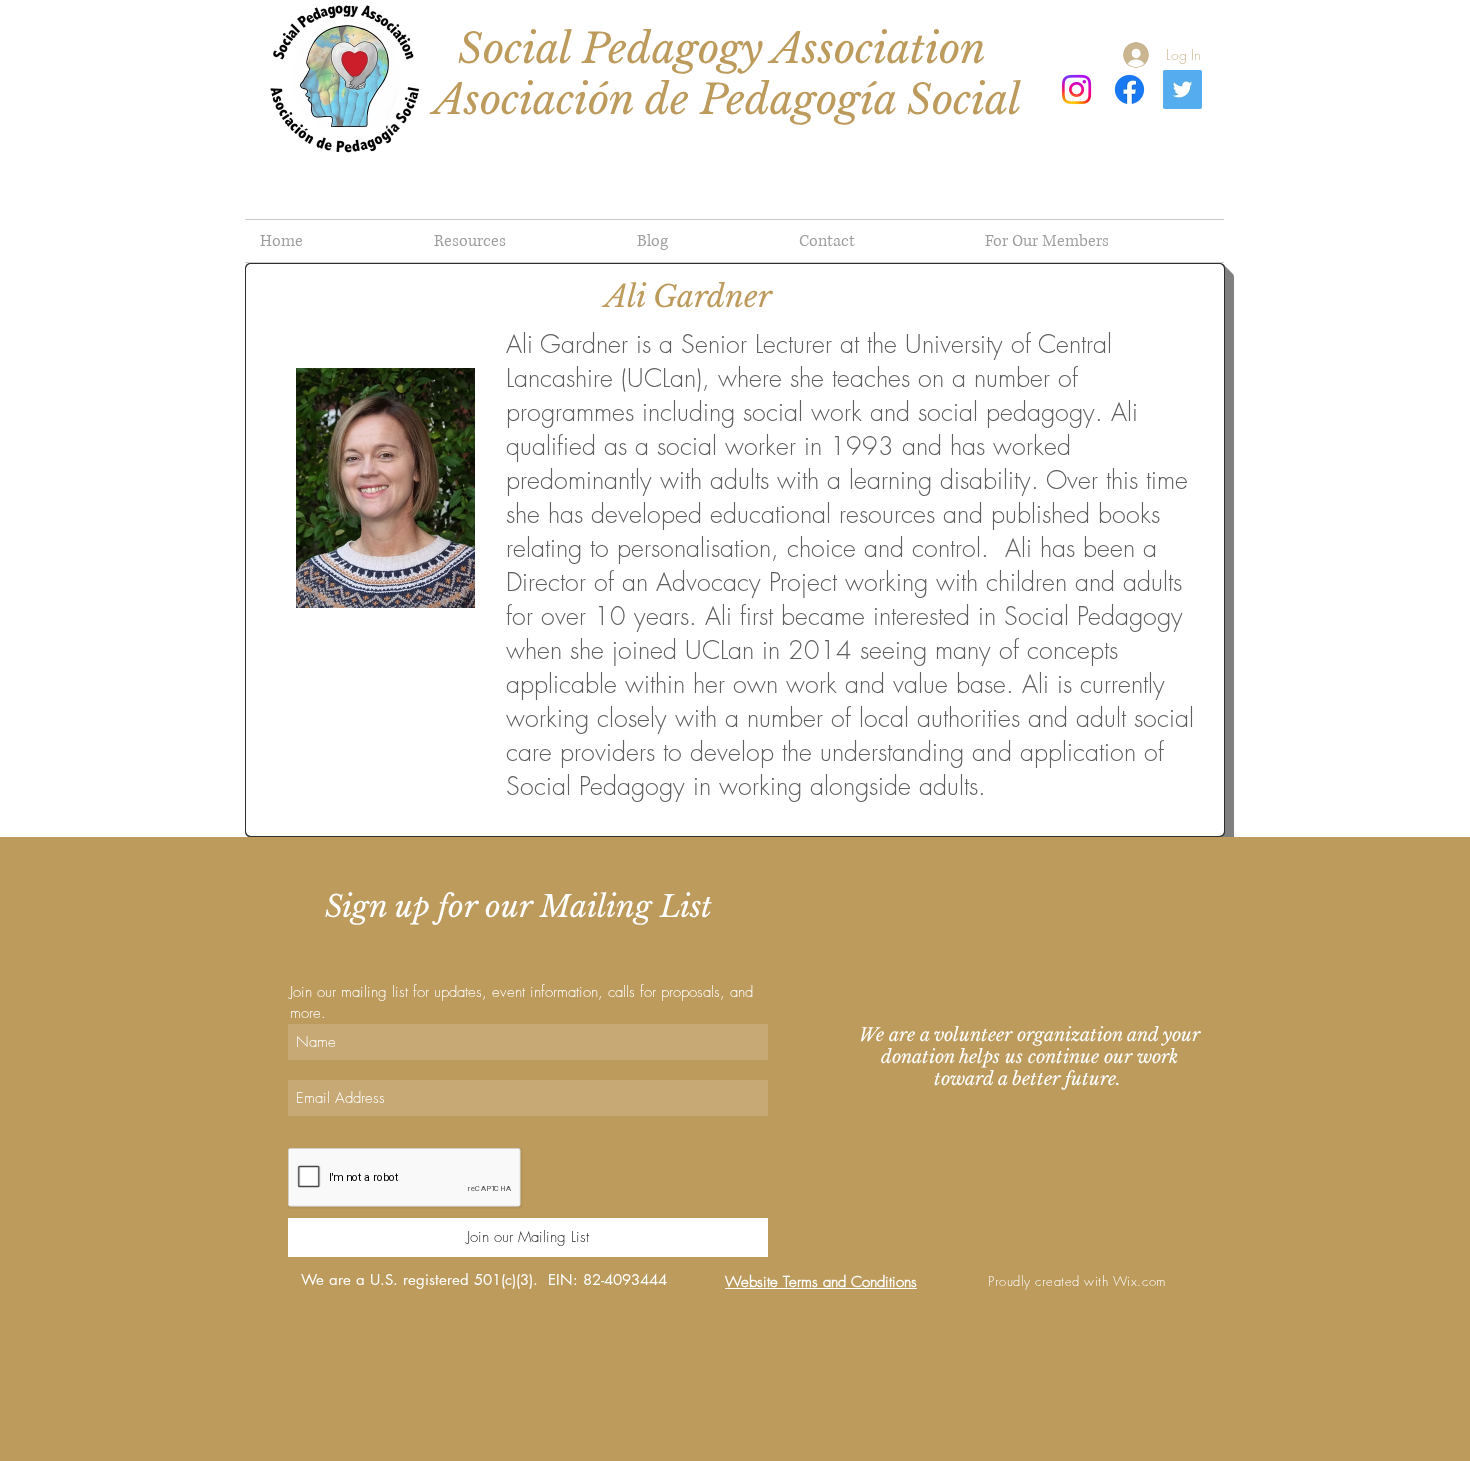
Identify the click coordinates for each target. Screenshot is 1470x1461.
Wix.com (1139, 1281)
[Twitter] (1182, 89)
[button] (1097, 241)
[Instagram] (1076, 89)
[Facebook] (1129, 89)
